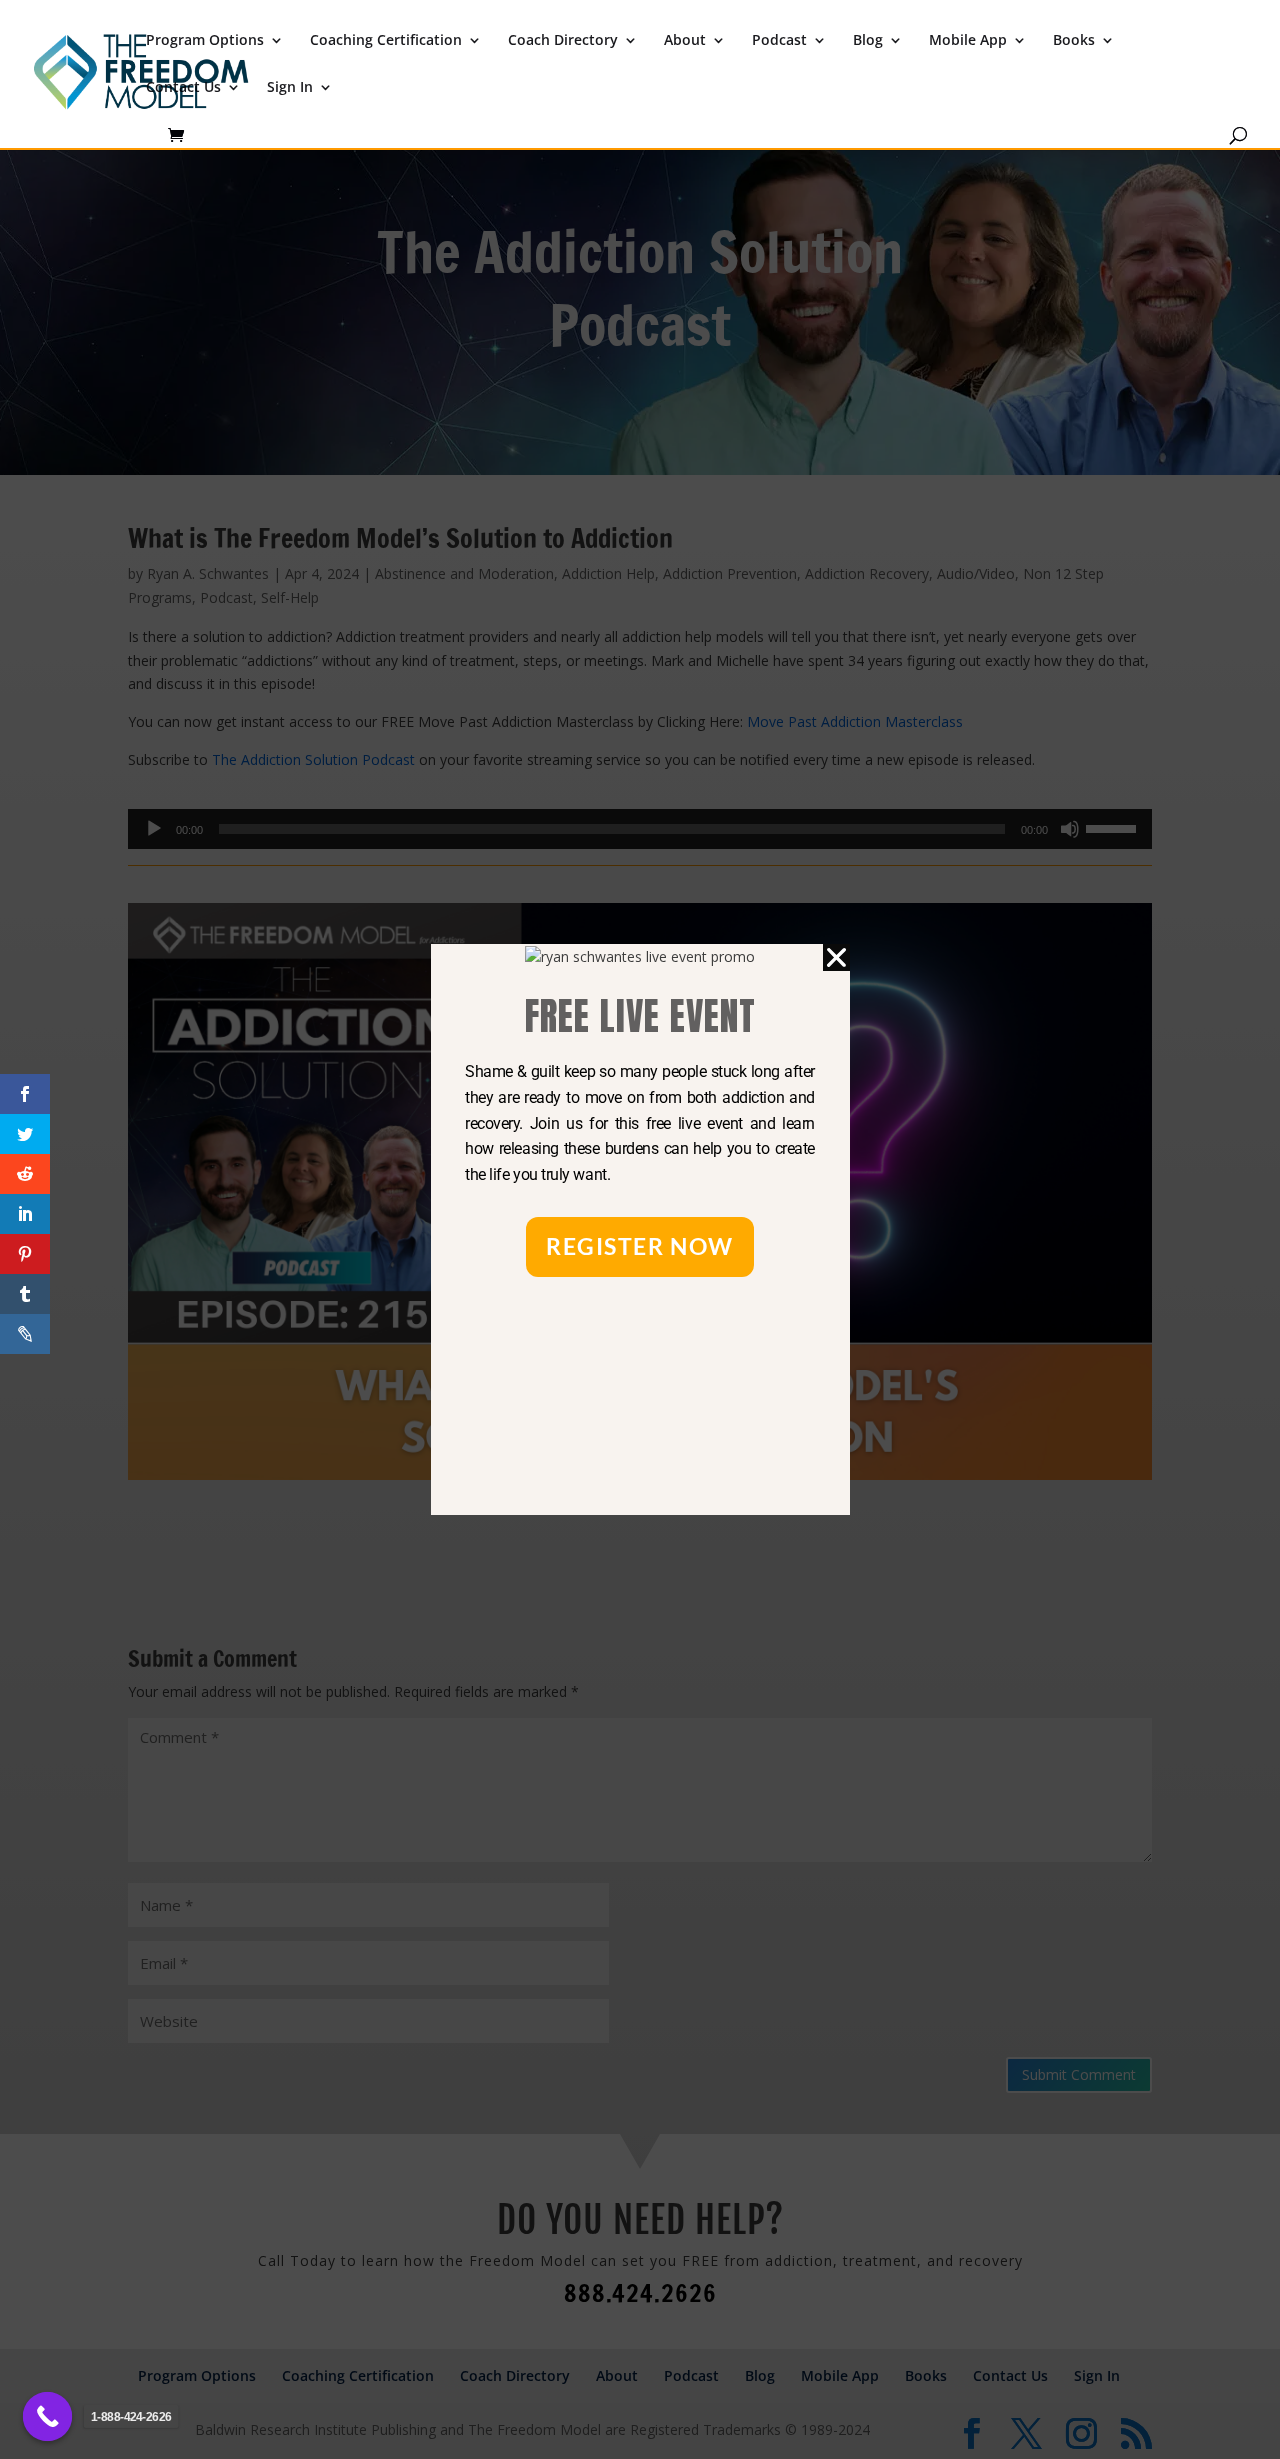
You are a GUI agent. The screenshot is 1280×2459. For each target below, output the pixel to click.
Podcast (779, 41)
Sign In (290, 88)
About (685, 41)
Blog (868, 41)
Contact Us (183, 88)
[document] (640, 1229)
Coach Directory (563, 41)
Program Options (205, 41)
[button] (836, 957)
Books (1074, 41)
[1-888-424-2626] (48, 2417)
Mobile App (968, 41)
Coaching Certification (386, 41)
